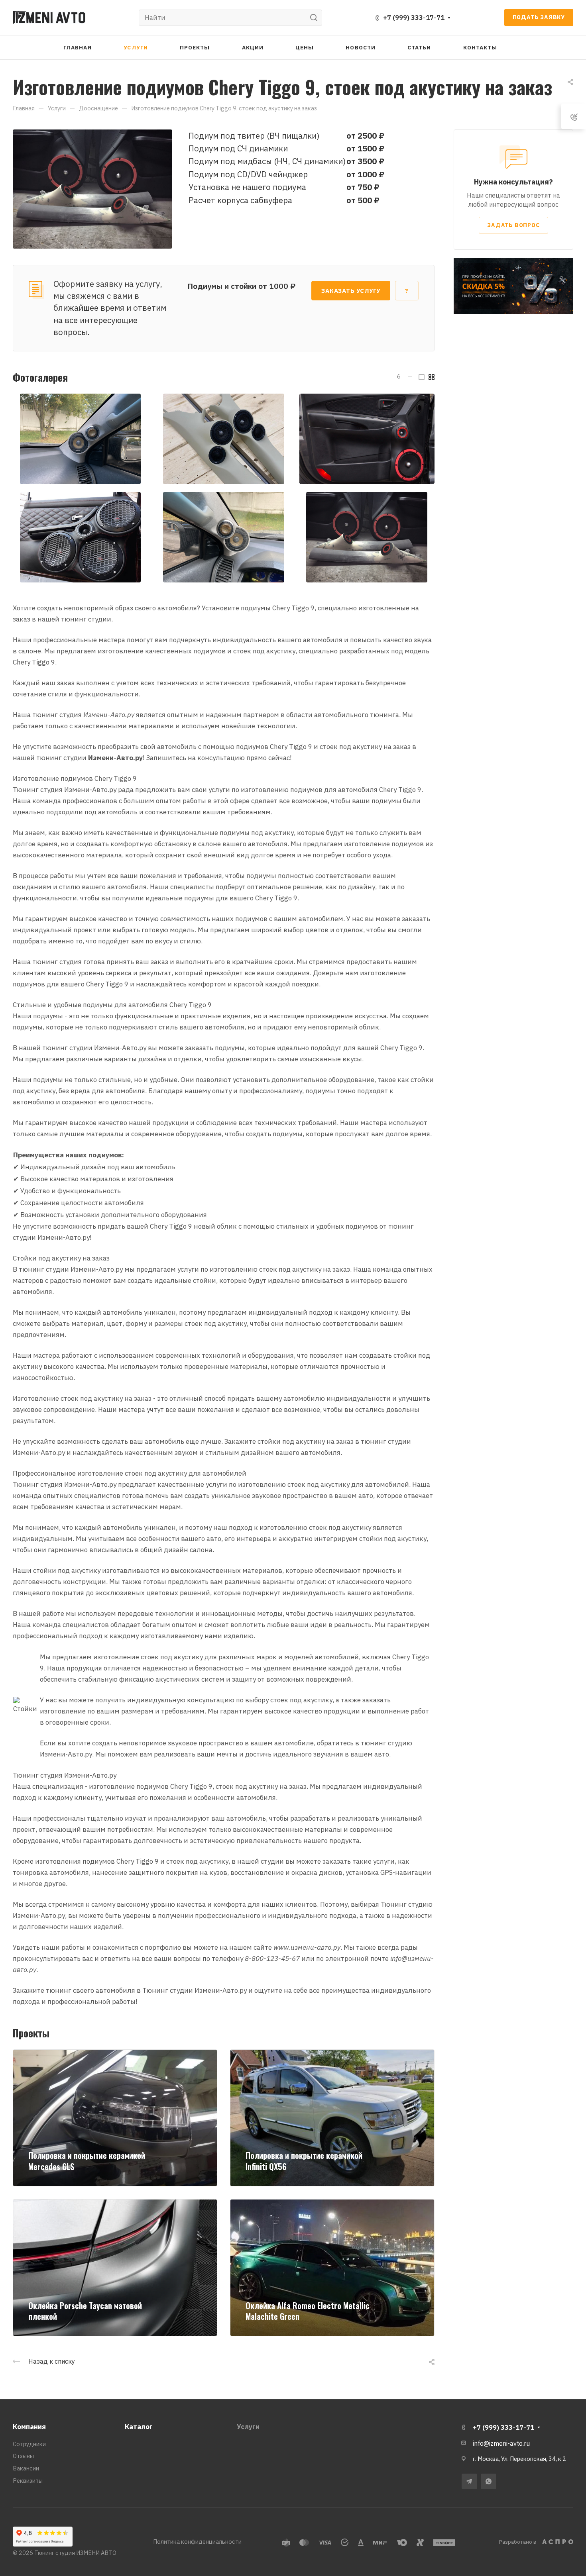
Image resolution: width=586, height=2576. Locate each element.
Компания (29, 2427)
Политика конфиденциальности (197, 2542)
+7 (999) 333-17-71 (414, 18)
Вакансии (26, 2468)
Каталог (139, 2427)
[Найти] (316, 18)
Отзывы (23, 2456)
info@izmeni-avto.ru (501, 2443)
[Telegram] (469, 2481)
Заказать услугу (351, 291)
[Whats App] (489, 2481)
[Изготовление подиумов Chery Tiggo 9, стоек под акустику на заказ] (92, 188)
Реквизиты (28, 2481)
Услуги (248, 2427)
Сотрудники (29, 2444)
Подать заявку (539, 17)
